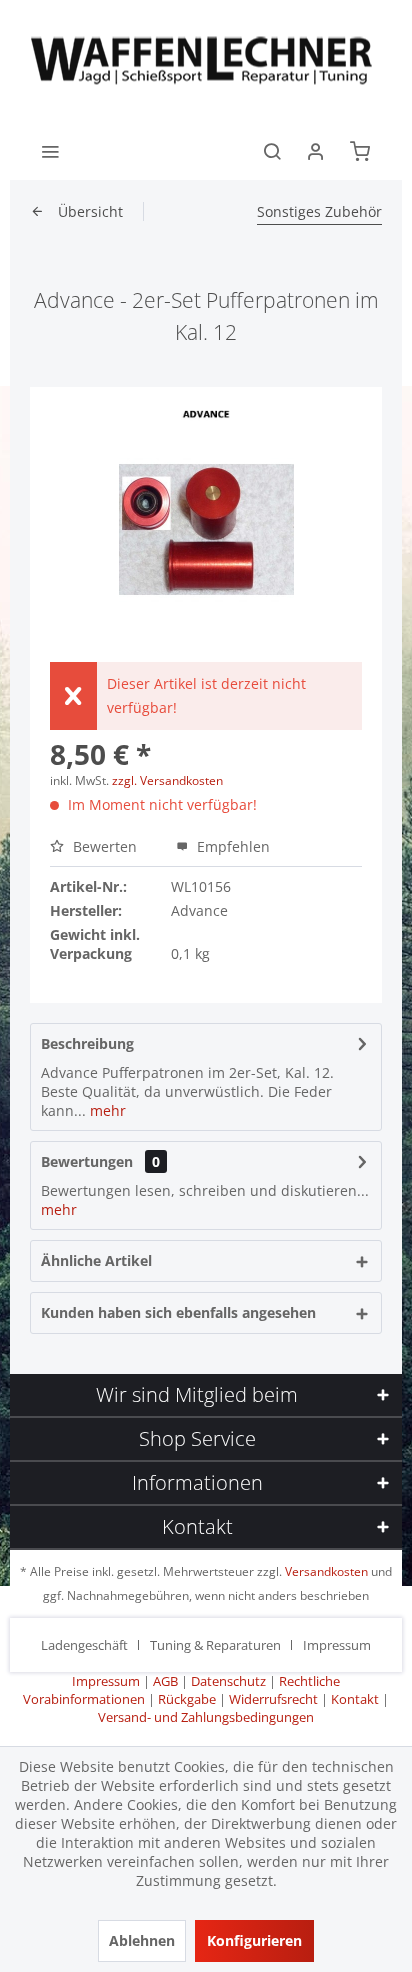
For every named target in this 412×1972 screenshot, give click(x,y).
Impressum (337, 1645)
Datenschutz (228, 1681)
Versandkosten (326, 1571)
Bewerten (105, 846)
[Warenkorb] (360, 150)
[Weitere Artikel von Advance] (206, 414)
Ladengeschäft (84, 1645)
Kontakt (355, 1699)
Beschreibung (87, 1043)
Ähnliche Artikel (96, 1260)
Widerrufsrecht (273, 1699)
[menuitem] (50, 150)
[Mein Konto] (316, 150)
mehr (106, 1110)
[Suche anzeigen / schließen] (272, 150)
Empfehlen (231, 846)
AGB (165, 1681)
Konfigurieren (254, 1940)
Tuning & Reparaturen (215, 1645)
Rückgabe (187, 1699)
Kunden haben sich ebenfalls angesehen (178, 1312)
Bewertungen (87, 1161)
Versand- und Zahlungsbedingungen (206, 1717)
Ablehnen (142, 1940)
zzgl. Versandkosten (167, 780)
